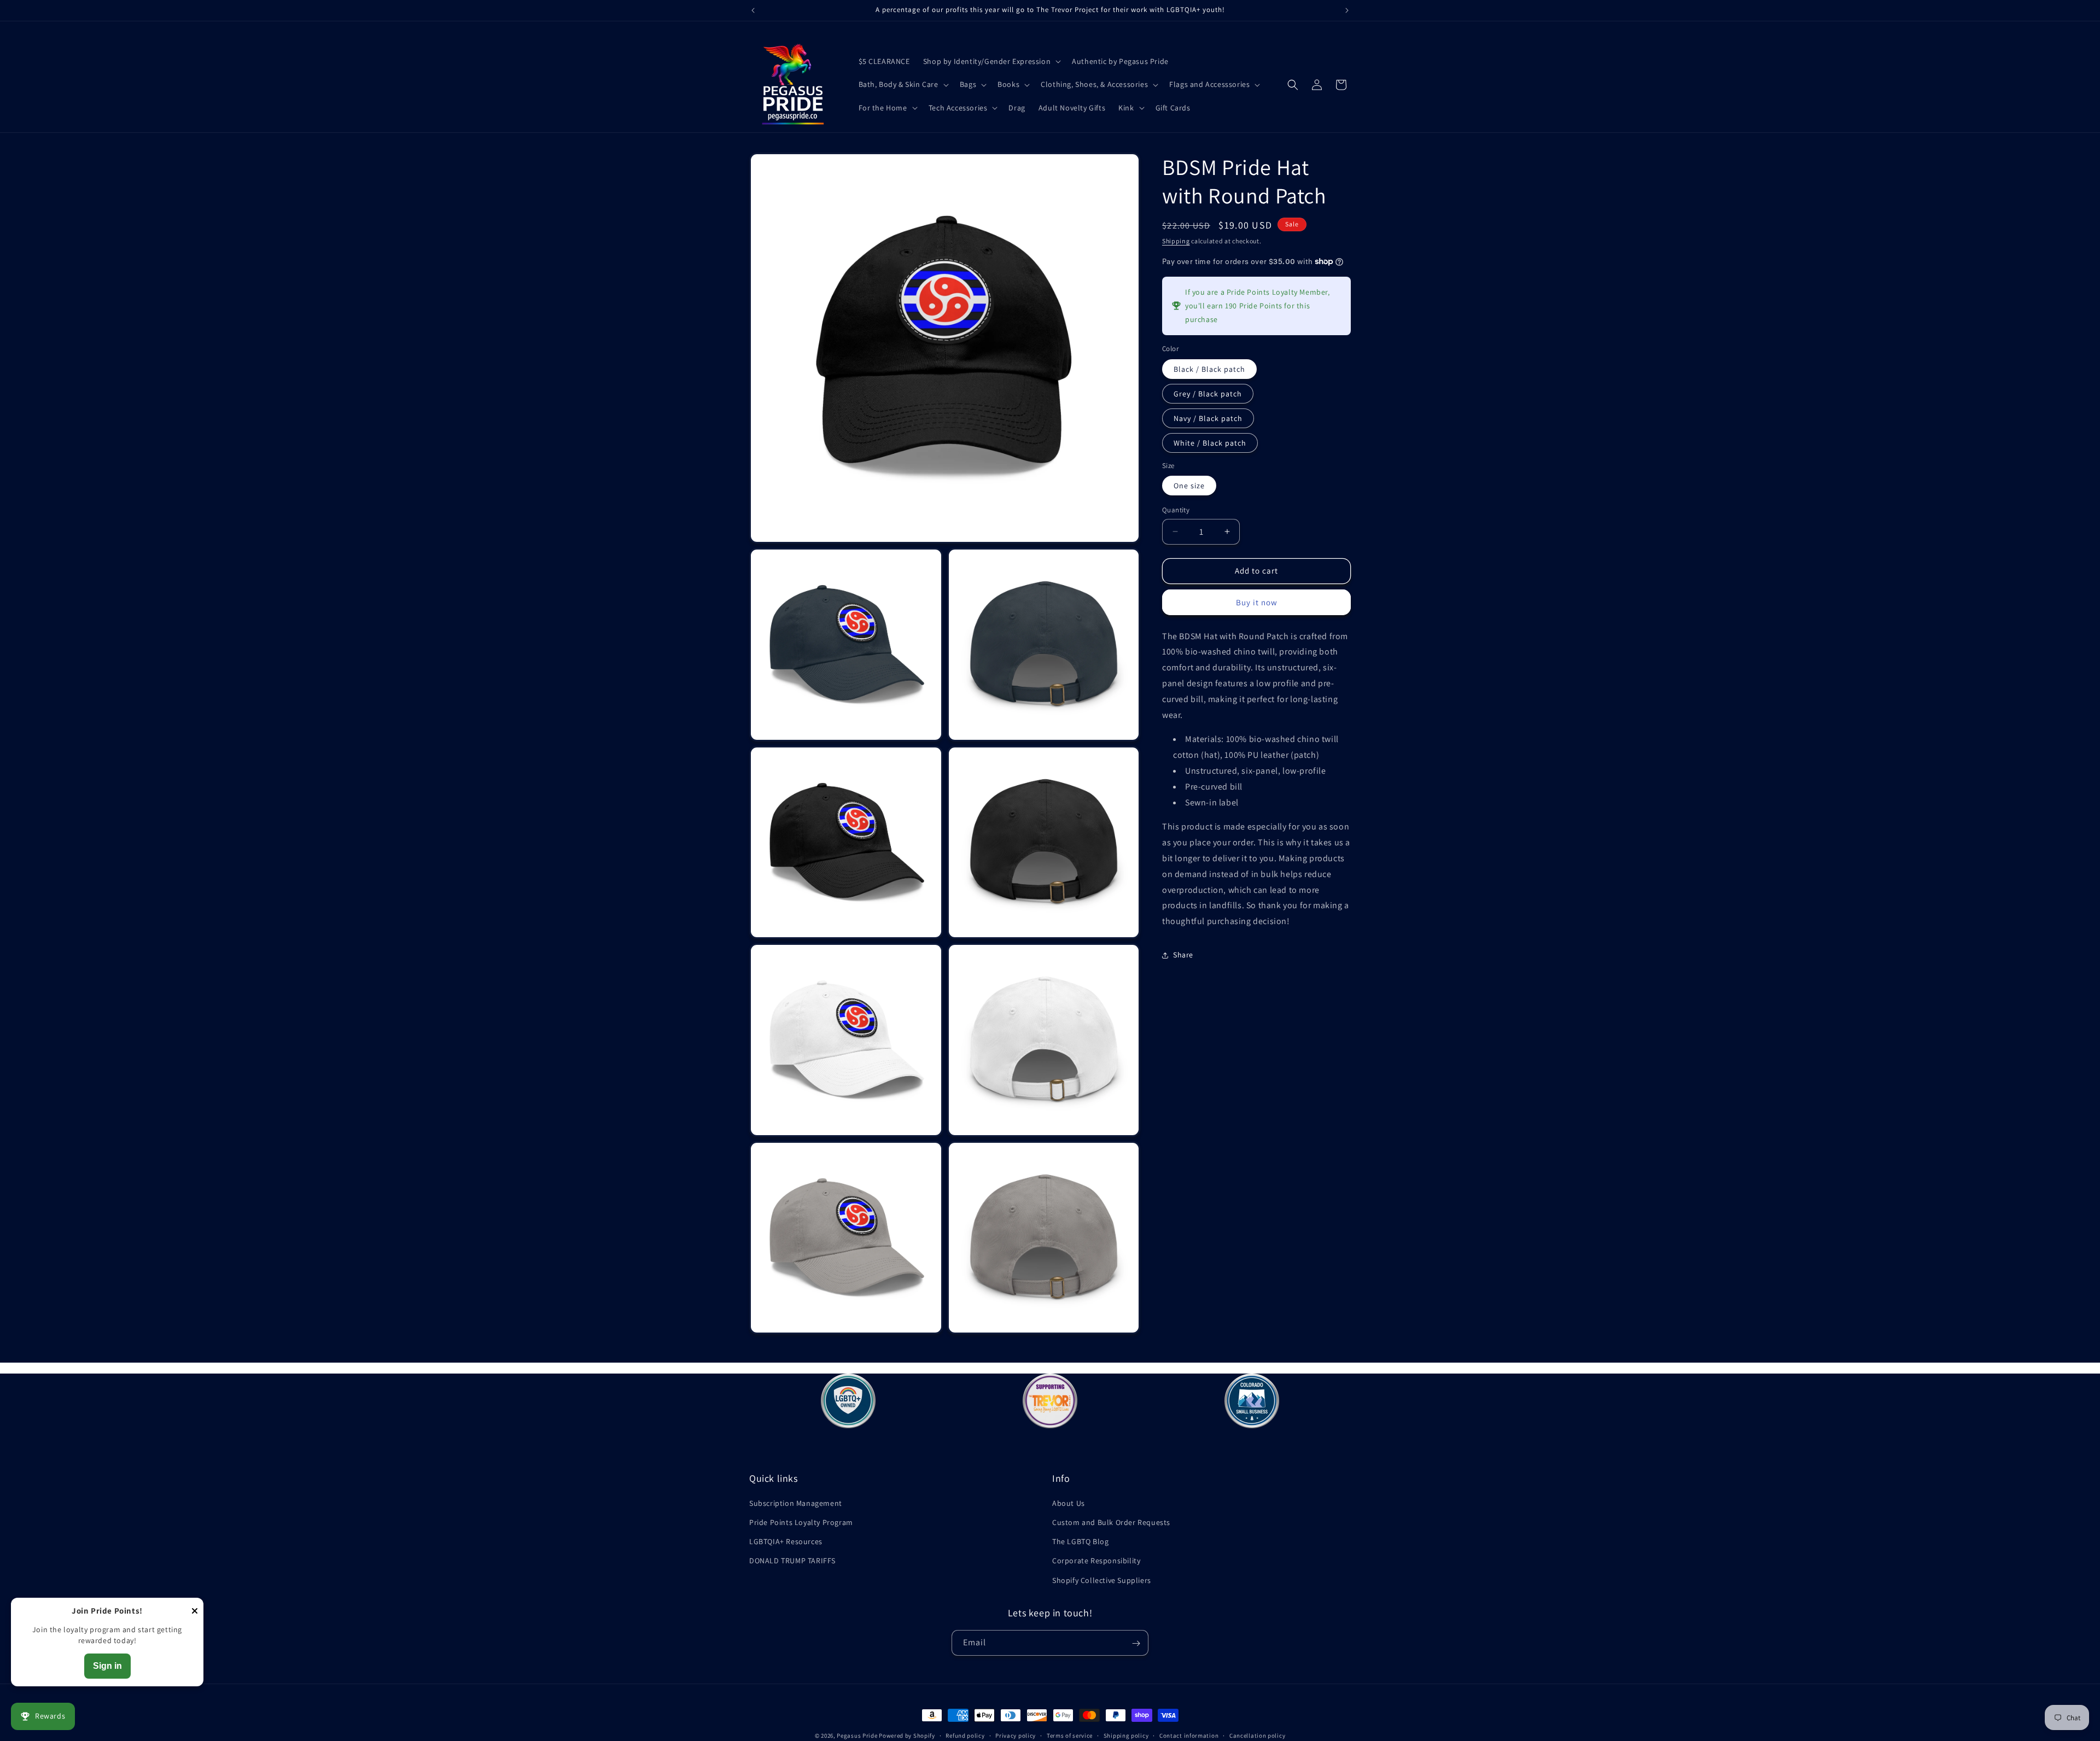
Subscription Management (796, 1503)
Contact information (1189, 1735)
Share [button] (1183, 955)
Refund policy (965, 1735)
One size (1189, 486)
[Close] (195, 1612)
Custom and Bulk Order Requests (1111, 1522)
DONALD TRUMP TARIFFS (792, 1561)
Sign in (107, 1666)
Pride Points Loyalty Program (801, 1522)
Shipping (1176, 241)
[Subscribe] (1136, 1643)
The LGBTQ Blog (1080, 1542)
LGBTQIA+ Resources (786, 1542)
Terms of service (1070, 1735)
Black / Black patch (1209, 369)
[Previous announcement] (753, 10)
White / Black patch (1210, 443)
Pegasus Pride (857, 1736)
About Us (1069, 1503)
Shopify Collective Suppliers (1102, 1580)
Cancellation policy (1257, 1735)
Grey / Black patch (1208, 394)
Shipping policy (1126, 1735)
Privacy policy (1016, 1735)
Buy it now (1257, 602)
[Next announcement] (1347, 10)
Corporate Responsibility (1096, 1561)
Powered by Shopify (907, 1736)
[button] (991, 61)
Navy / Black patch (1208, 418)
